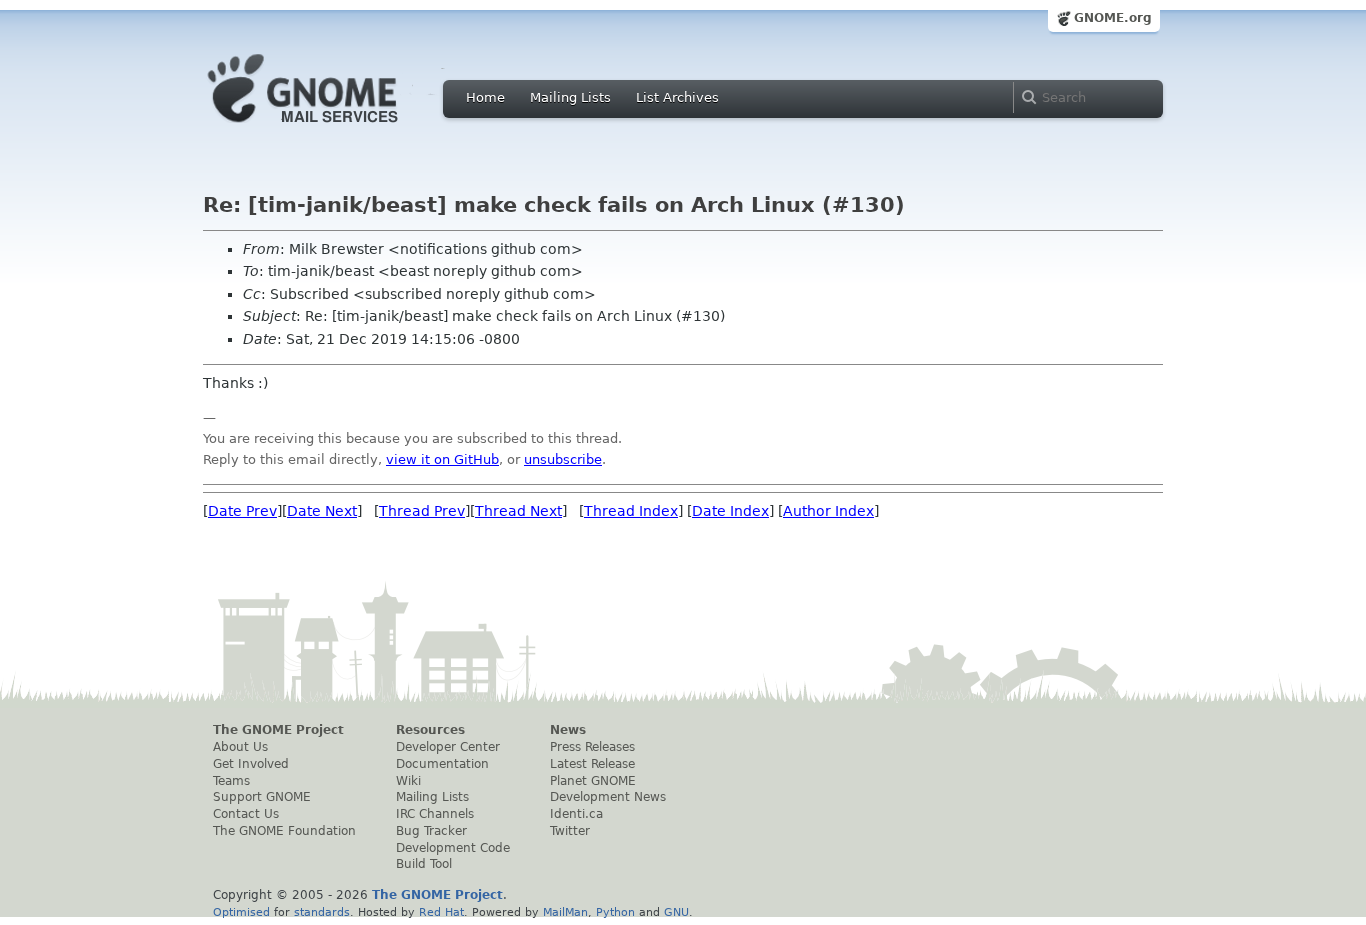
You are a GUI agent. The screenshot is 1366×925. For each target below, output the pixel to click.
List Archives (677, 97)
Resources (430, 730)
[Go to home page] (333, 128)
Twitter (570, 831)
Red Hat (441, 912)
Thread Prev (422, 511)
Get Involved (251, 764)
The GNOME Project (278, 730)
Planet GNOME (593, 781)
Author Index (828, 511)
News (568, 730)
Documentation (442, 764)
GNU (676, 912)
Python (615, 912)
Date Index (730, 511)
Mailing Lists (570, 97)
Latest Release (592, 764)
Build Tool (424, 864)
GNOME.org (1113, 18)
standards (322, 912)
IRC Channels (435, 814)
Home (485, 97)
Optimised (241, 912)
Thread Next (518, 511)
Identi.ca (576, 814)
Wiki (408, 781)
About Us (240, 747)
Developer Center (448, 747)
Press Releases (592, 747)
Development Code (453, 848)
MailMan (565, 912)
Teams (231, 781)
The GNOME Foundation (284, 831)
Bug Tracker (431, 831)
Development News (608, 797)
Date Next (322, 511)
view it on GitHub (442, 459)
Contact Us (246, 814)
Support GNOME (262, 797)
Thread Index (631, 511)
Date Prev (242, 511)
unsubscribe (563, 459)
